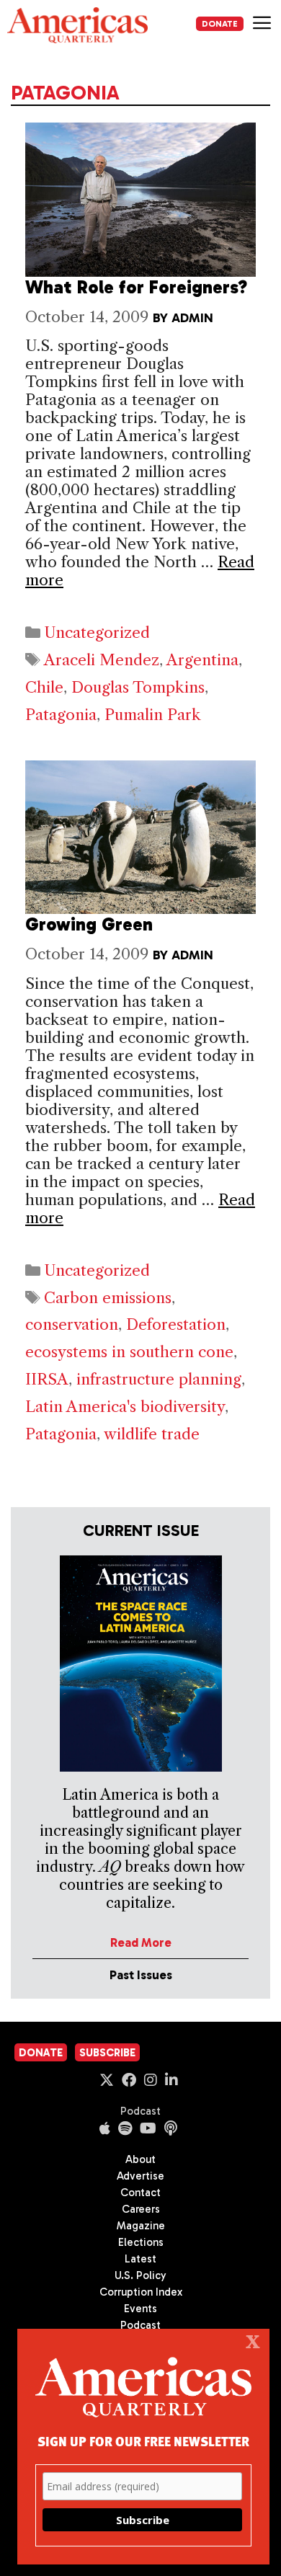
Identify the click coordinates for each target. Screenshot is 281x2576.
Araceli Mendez (102, 660)
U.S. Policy (140, 2275)
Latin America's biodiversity (125, 1407)
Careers (141, 2209)
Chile (44, 687)
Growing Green (89, 924)
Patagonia (61, 715)
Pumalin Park (153, 715)
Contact (140, 2193)
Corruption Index (141, 2292)
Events (140, 2309)
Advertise (140, 2176)
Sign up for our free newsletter (143, 2441)
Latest (140, 2259)
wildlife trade (152, 1434)
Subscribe (107, 2053)
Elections (141, 2242)
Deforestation (176, 1324)
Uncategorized (97, 632)
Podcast (140, 2111)
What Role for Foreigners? (136, 287)
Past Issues (141, 1975)
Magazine (141, 2226)
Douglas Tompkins (138, 687)
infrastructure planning (159, 1379)
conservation (72, 1324)
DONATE (220, 24)
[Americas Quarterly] (77, 25)
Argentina (202, 660)
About (140, 2159)
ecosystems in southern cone (129, 1352)
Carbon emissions (108, 1298)
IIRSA (47, 1379)
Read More (141, 1942)
